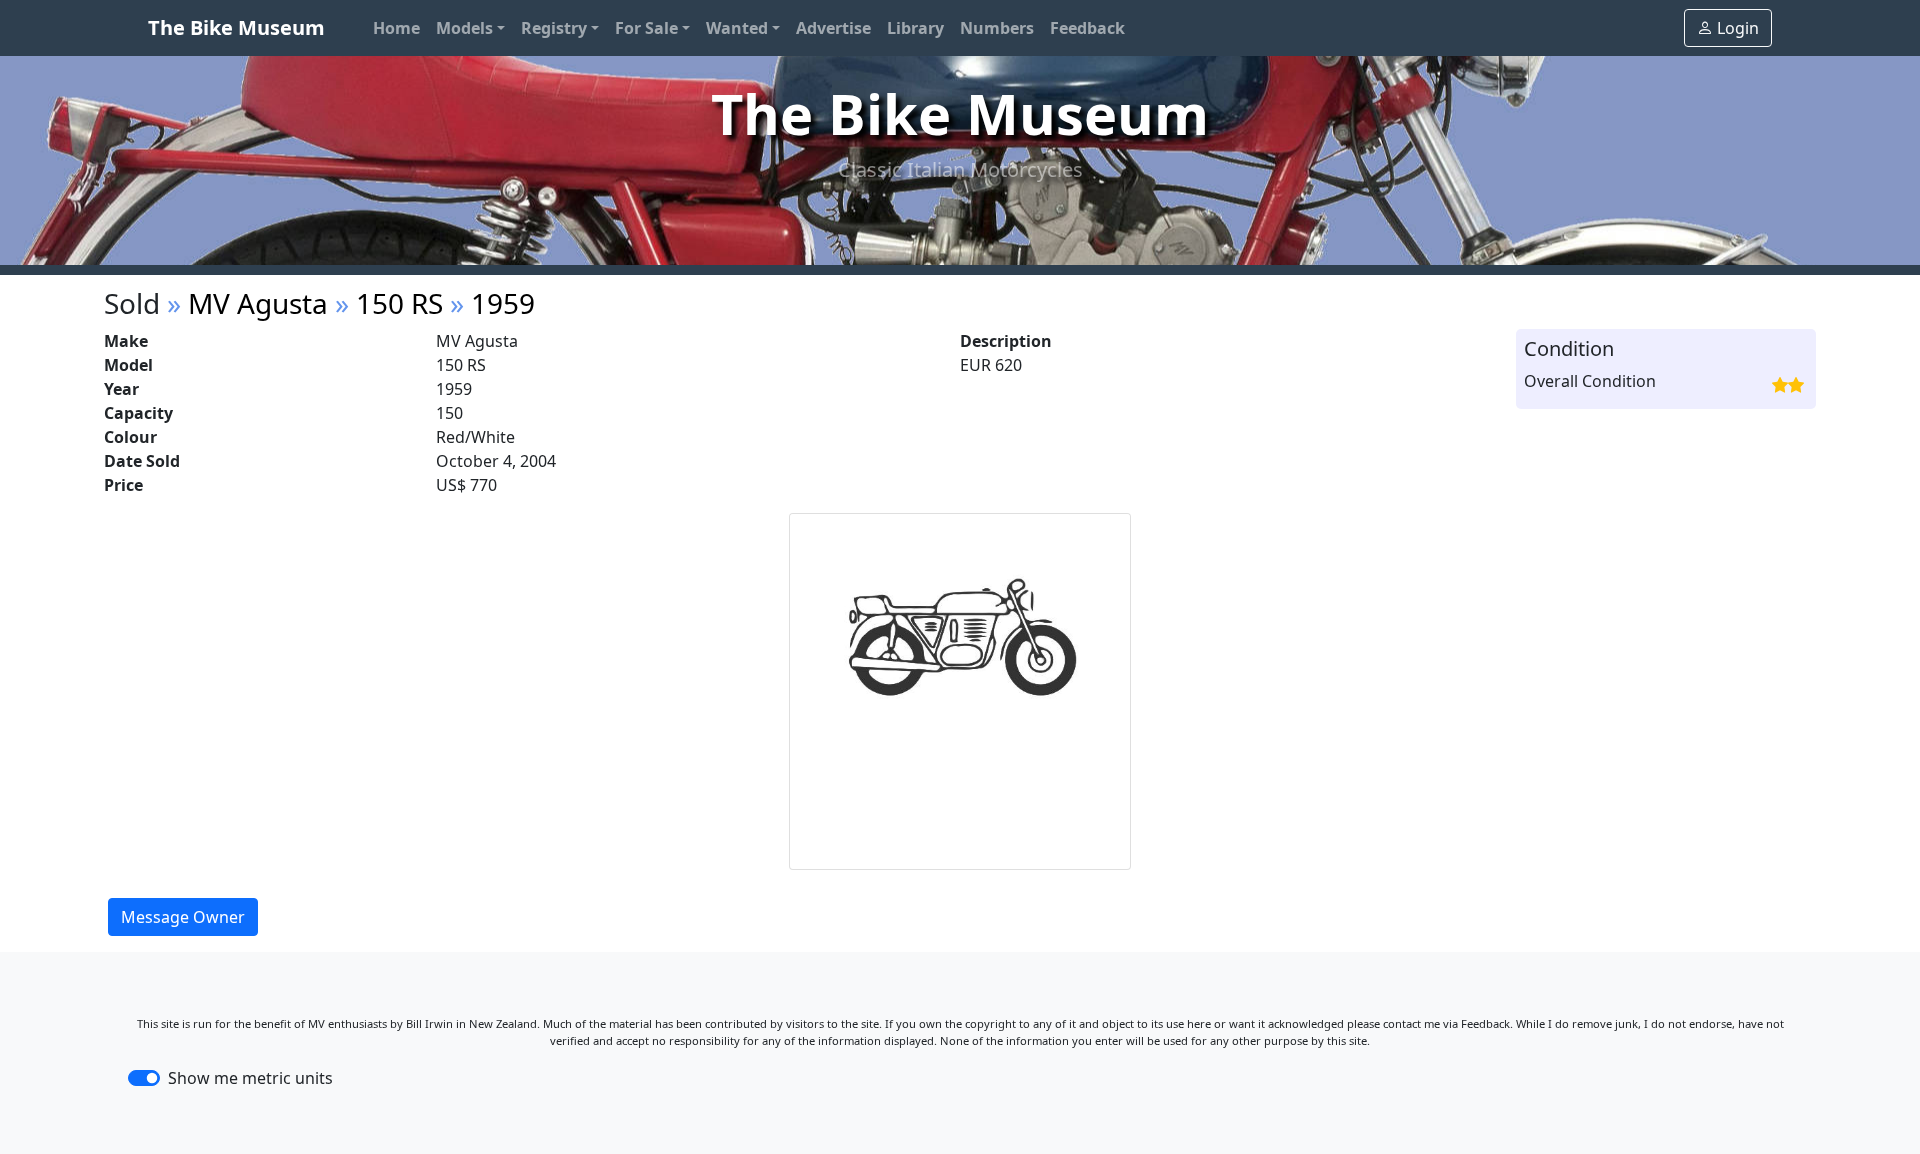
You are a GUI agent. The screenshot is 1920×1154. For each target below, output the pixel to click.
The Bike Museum (236, 27)
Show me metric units (250, 1078)
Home (396, 28)
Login (1738, 28)
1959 (503, 303)
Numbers (997, 28)
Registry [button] (554, 28)
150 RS (399, 303)
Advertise (833, 28)
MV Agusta (258, 303)
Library (915, 28)
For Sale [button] (646, 28)
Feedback (1087, 28)
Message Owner (183, 917)
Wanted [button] (737, 28)
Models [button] (464, 28)
